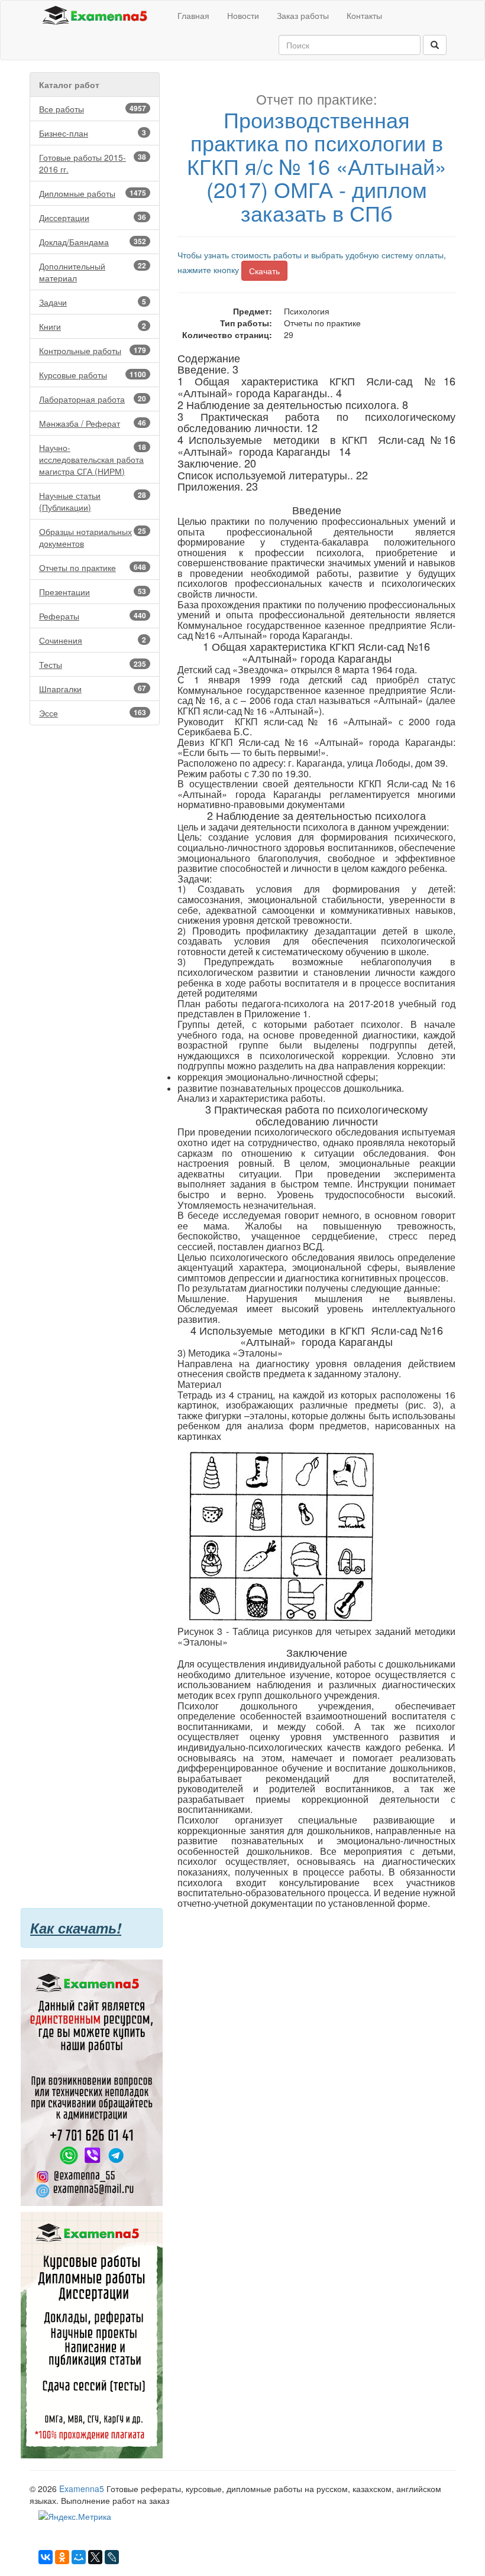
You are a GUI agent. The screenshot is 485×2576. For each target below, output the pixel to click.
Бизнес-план (93, 133)
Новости (243, 15)
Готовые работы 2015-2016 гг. (93, 163)
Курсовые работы (93, 375)
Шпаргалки (93, 689)
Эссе (93, 713)
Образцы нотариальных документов (93, 537)
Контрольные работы (93, 351)
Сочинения (93, 640)
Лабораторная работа (93, 399)
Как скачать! (76, 1928)
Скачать (264, 271)
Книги (93, 326)
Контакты (364, 15)
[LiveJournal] (112, 2557)
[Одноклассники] (62, 2557)
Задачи (93, 302)
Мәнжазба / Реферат (93, 423)
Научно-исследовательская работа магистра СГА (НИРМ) (93, 459)
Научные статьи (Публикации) (93, 501)
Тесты (93, 664)
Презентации (93, 592)
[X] (95, 2557)
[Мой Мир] (79, 2557)
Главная (193, 15)
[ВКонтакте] (46, 2557)
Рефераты (93, 616)
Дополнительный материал (93, 272)
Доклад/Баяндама (93, 242)
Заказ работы (303, 15)
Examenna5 (82, 2489)
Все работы (93, 109)
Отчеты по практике (93, 567)
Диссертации (93, 218)
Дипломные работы (93, 193)
